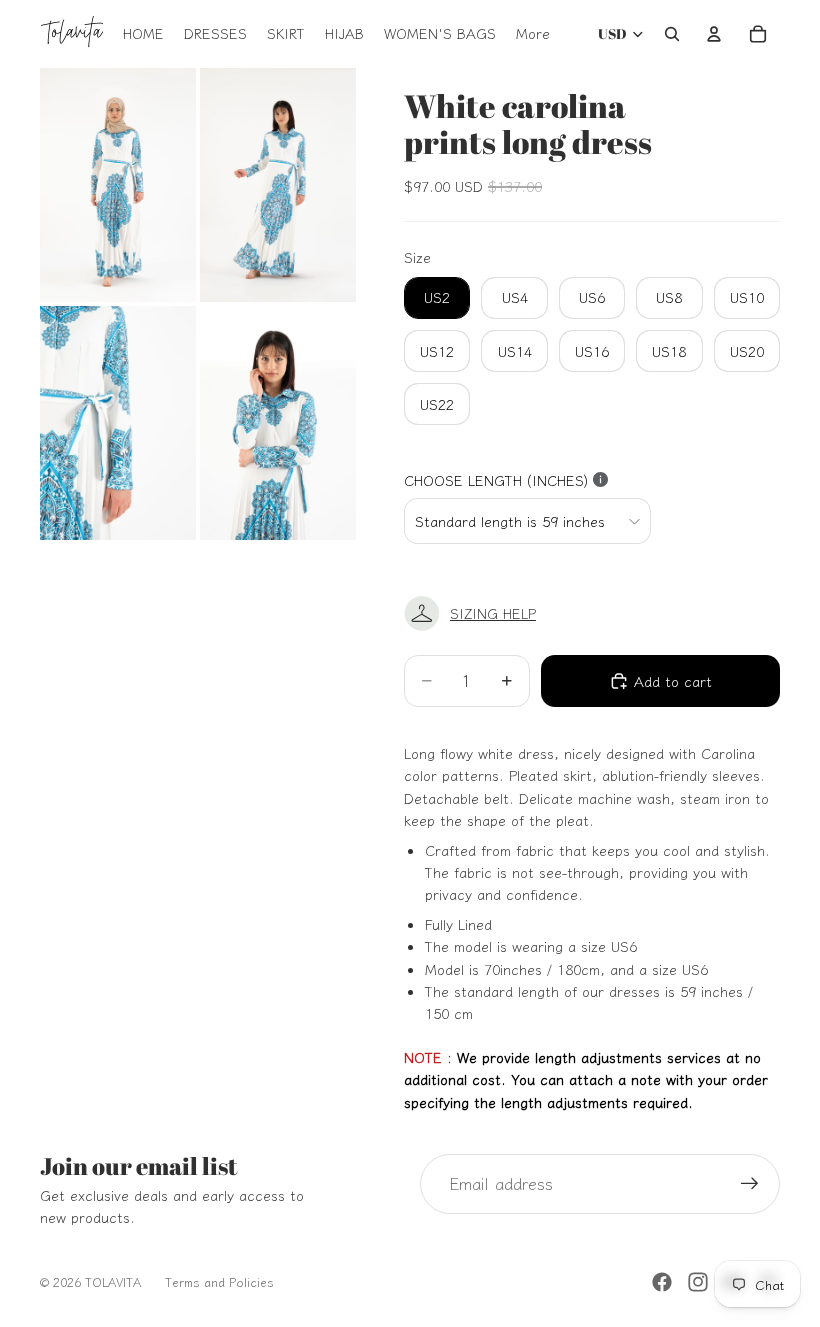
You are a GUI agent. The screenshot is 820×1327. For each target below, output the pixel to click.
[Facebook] (662, 1282)
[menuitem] (533, 34)
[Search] (672, 34)
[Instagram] (698, 1282)
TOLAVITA (113, 1281)
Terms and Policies (219, 1281)
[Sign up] (750, 1184)
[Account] (714, 34)
